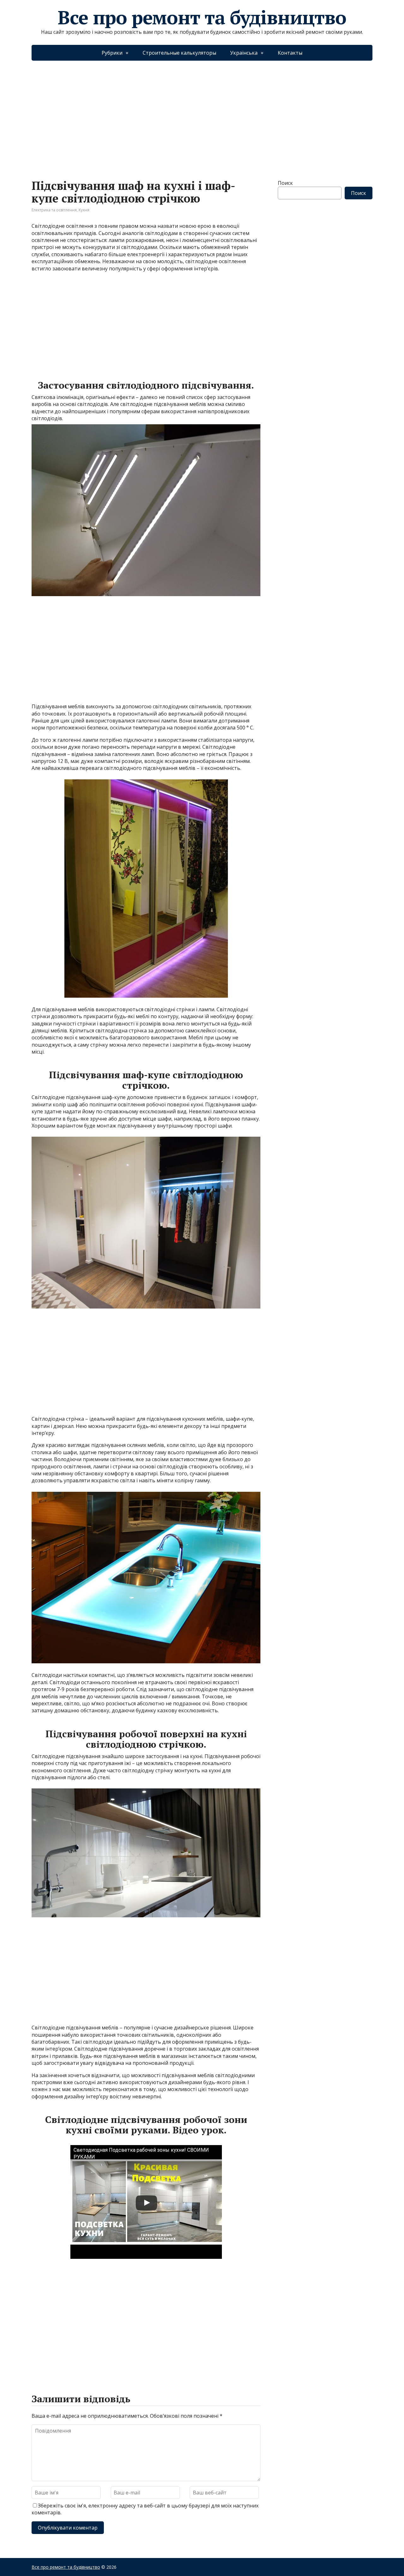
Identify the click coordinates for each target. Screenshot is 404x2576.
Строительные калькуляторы (179, 53)
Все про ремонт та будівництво (202, 17)
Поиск (285, 183)
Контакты (290, 53)
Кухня (84, 210)
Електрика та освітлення (54, 210)
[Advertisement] (202, 114)
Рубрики (112, 53)
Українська (244, 53)
